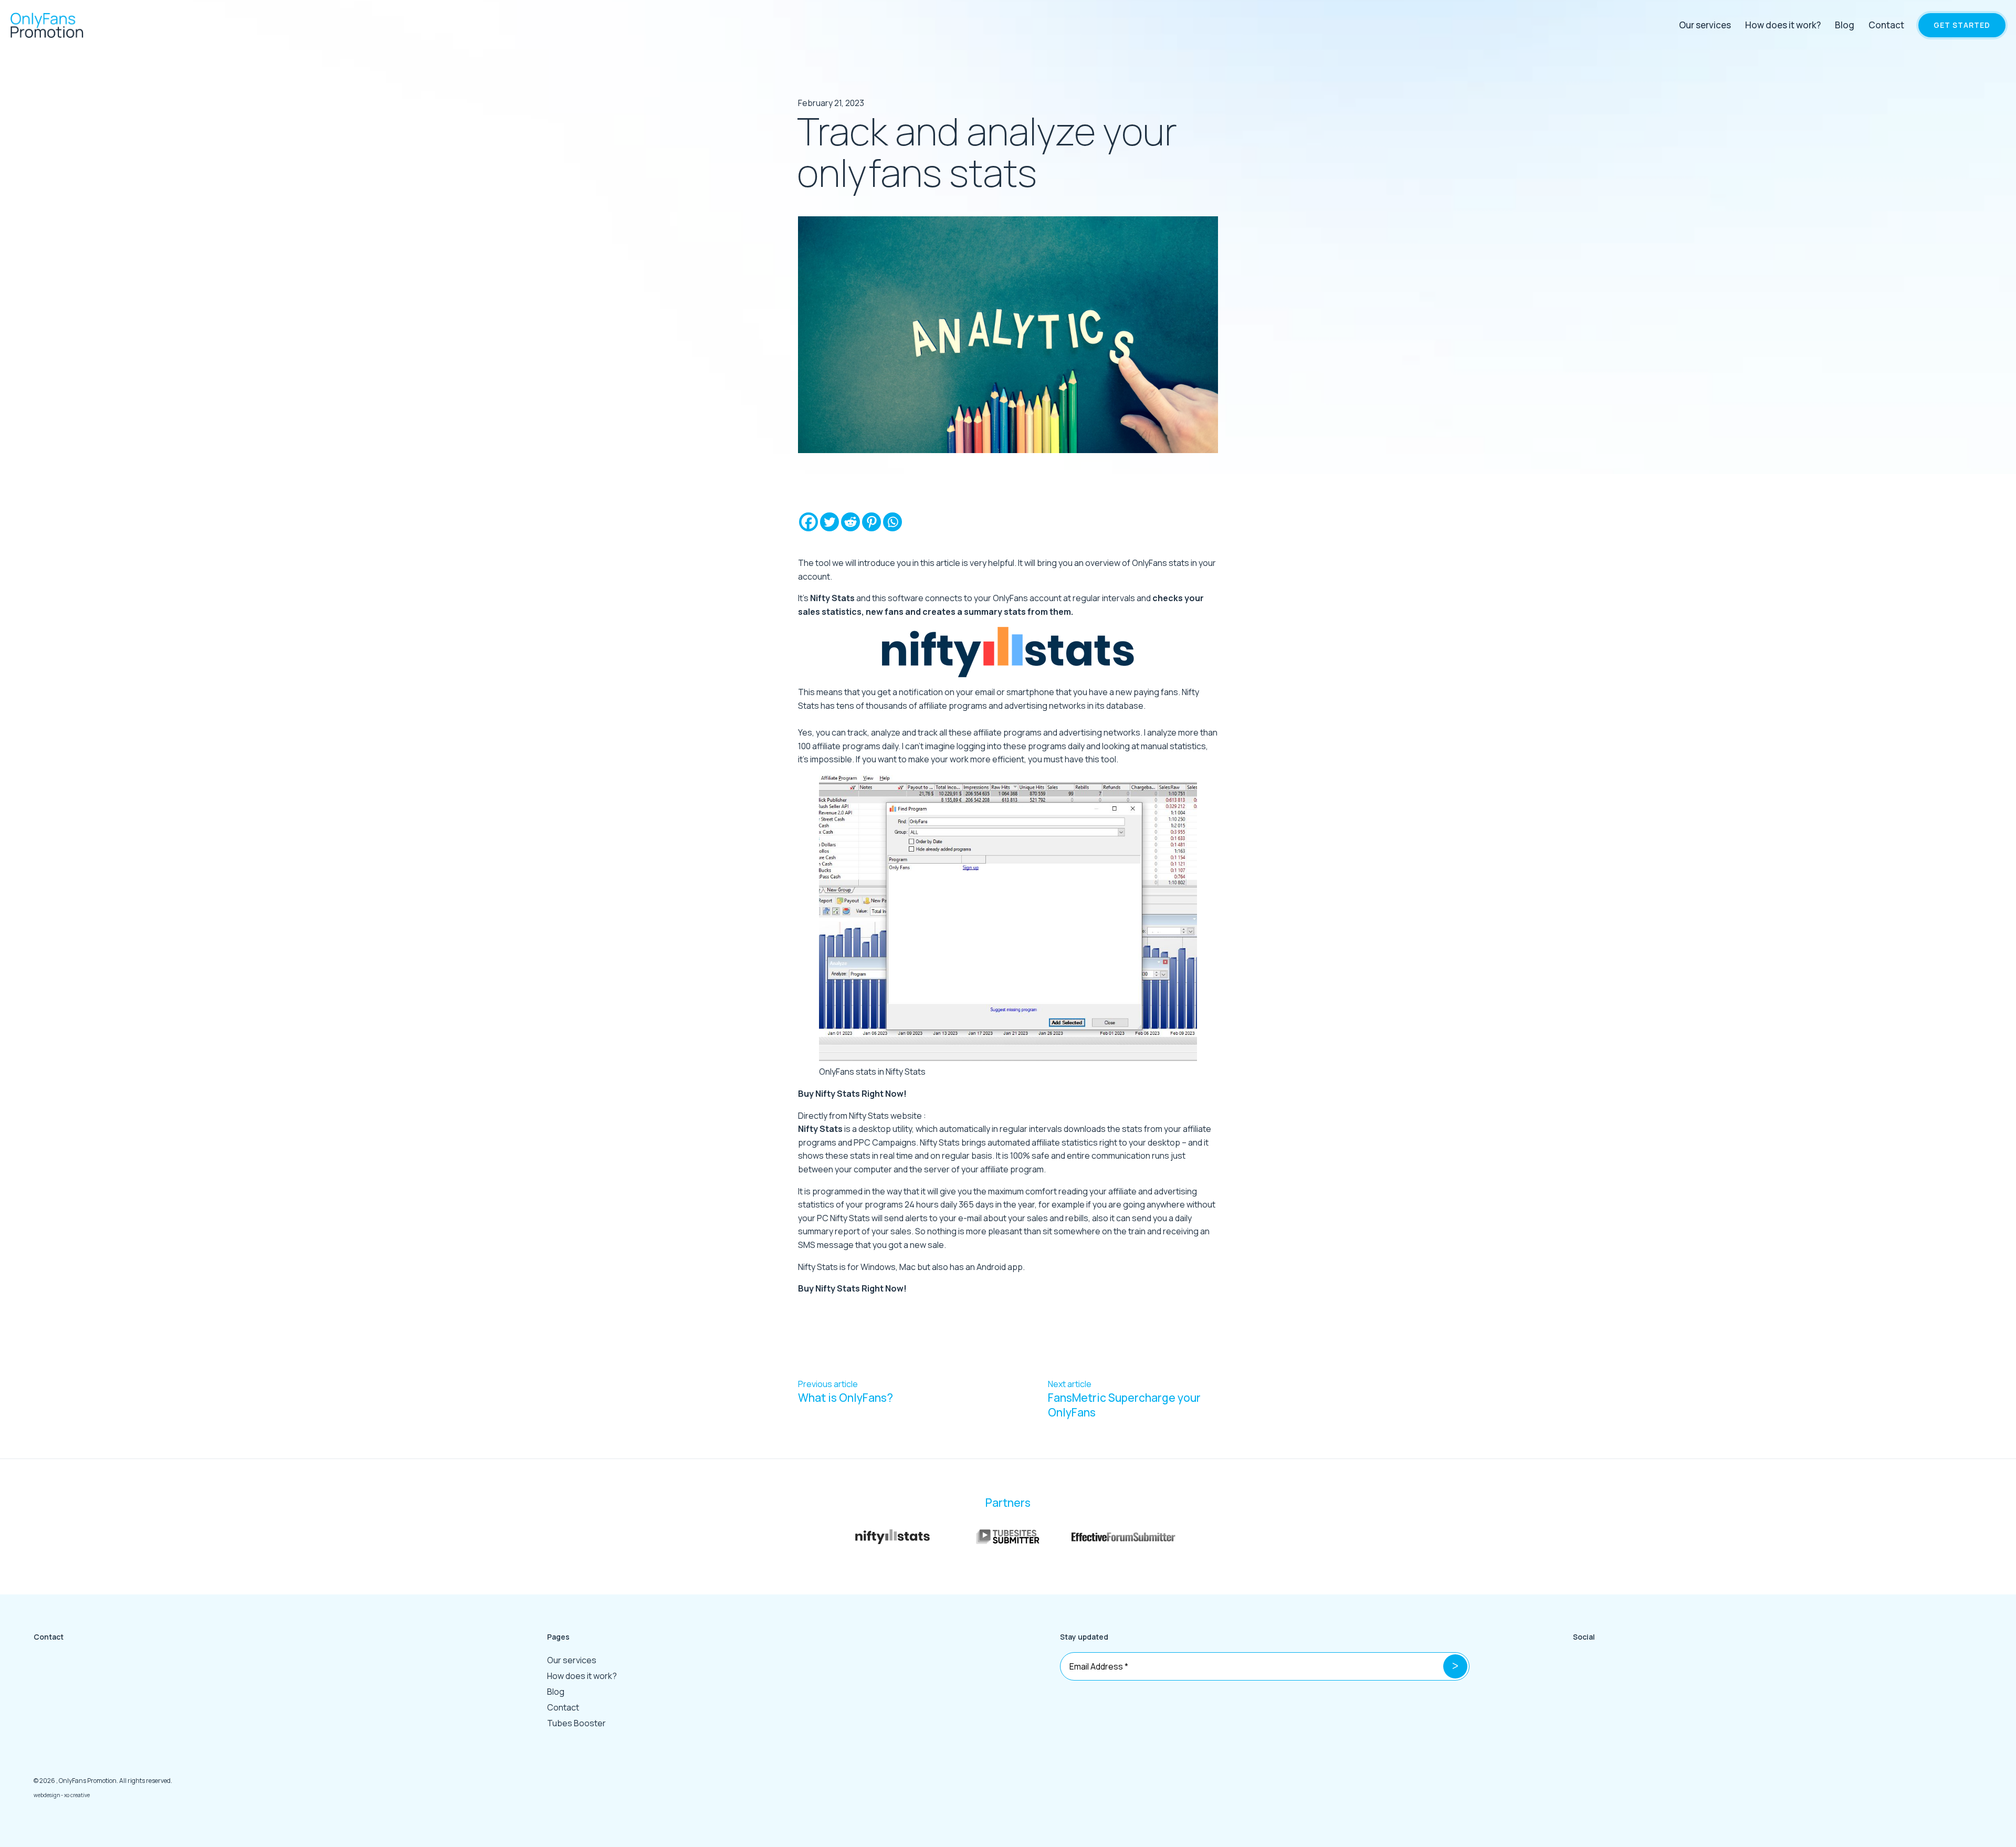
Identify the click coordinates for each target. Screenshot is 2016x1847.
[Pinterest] (871, 522)
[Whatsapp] (892, 522)
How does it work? (1783, 25)
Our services (1705, 25)
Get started (1962, 25)
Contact (1886, 25)
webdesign (47, 1795)
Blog (1845, 25)
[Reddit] (850, 522)
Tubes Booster (576, 1723)
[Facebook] (808, 522)
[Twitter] (829, 522)
